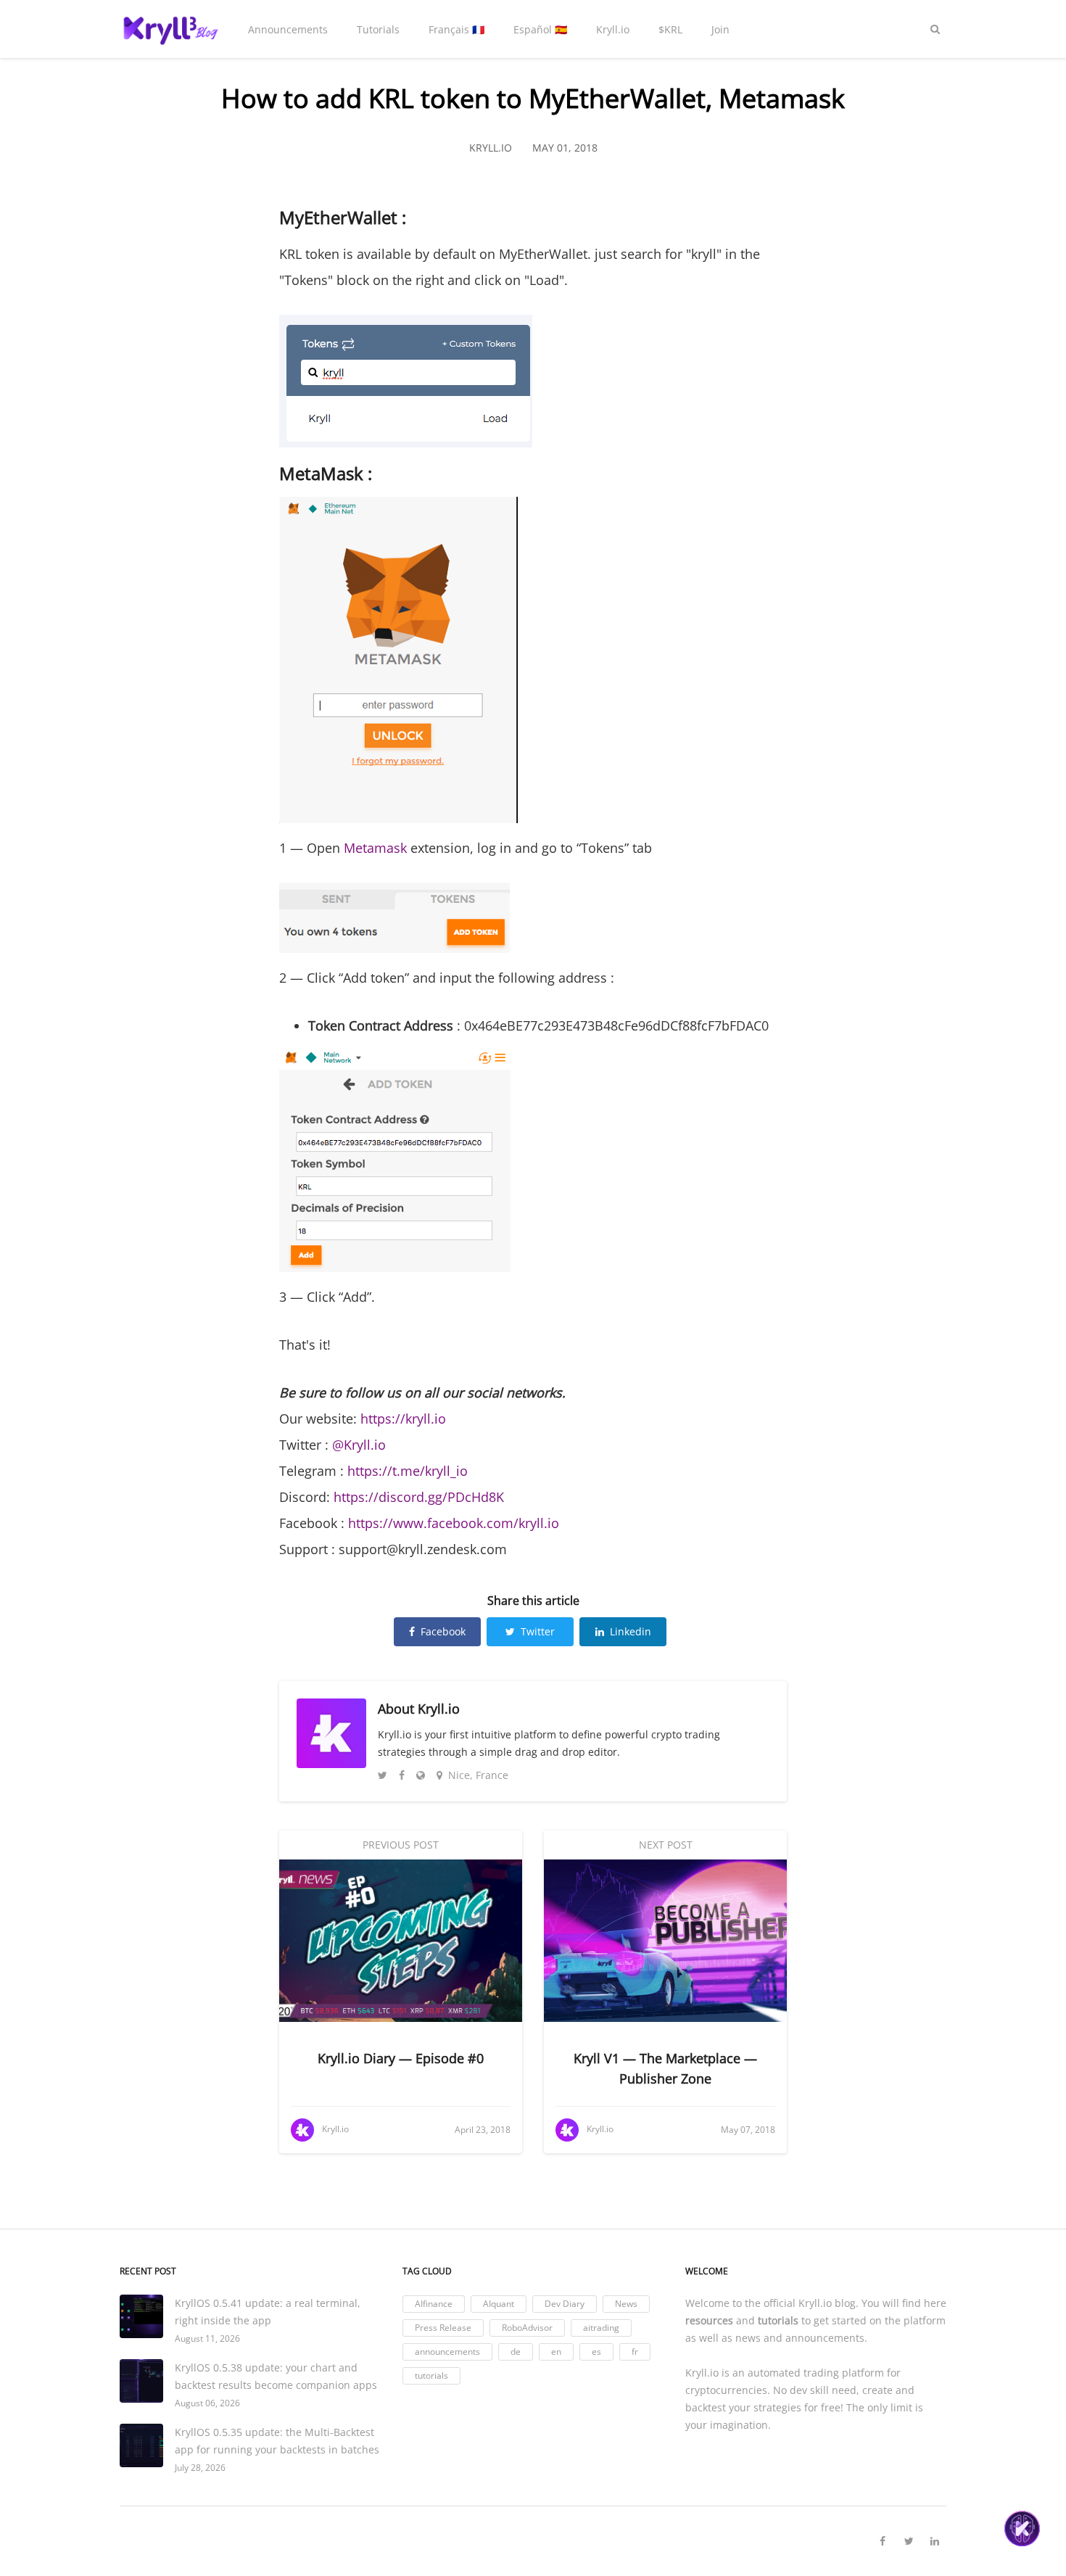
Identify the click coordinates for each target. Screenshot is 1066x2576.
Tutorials (378, 29)
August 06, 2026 (207, 2403)
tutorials (431, 2375)
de (516, 2352)
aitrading (601, 2328)
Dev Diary (565, 2304)
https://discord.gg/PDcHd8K (419, 1497)
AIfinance (434, 2304)
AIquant (499, 2304)
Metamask (375, 848)
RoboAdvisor (527, 2328)
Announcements (288, 29)
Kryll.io (613, 29)
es (596, 2352)
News (626, 2304)
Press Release (443, 2328)
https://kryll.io (403, 1419)
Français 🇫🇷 (456, 29)
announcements (447, 2352)
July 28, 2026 (200, 2468)
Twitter (538, 1631)
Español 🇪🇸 (540, 29)
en (556, 2352)
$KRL (670, 29)
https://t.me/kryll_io (406, 1471)
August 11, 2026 (207, 2338)
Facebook (443, 1631)
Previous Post (401, 1845)
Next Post (666, 1845)
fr (635, 2352)
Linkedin (631, 1631)
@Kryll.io (359, 1445)
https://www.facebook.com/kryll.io (454, 1523)
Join (720, 29)
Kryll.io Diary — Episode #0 (401, 2058)
